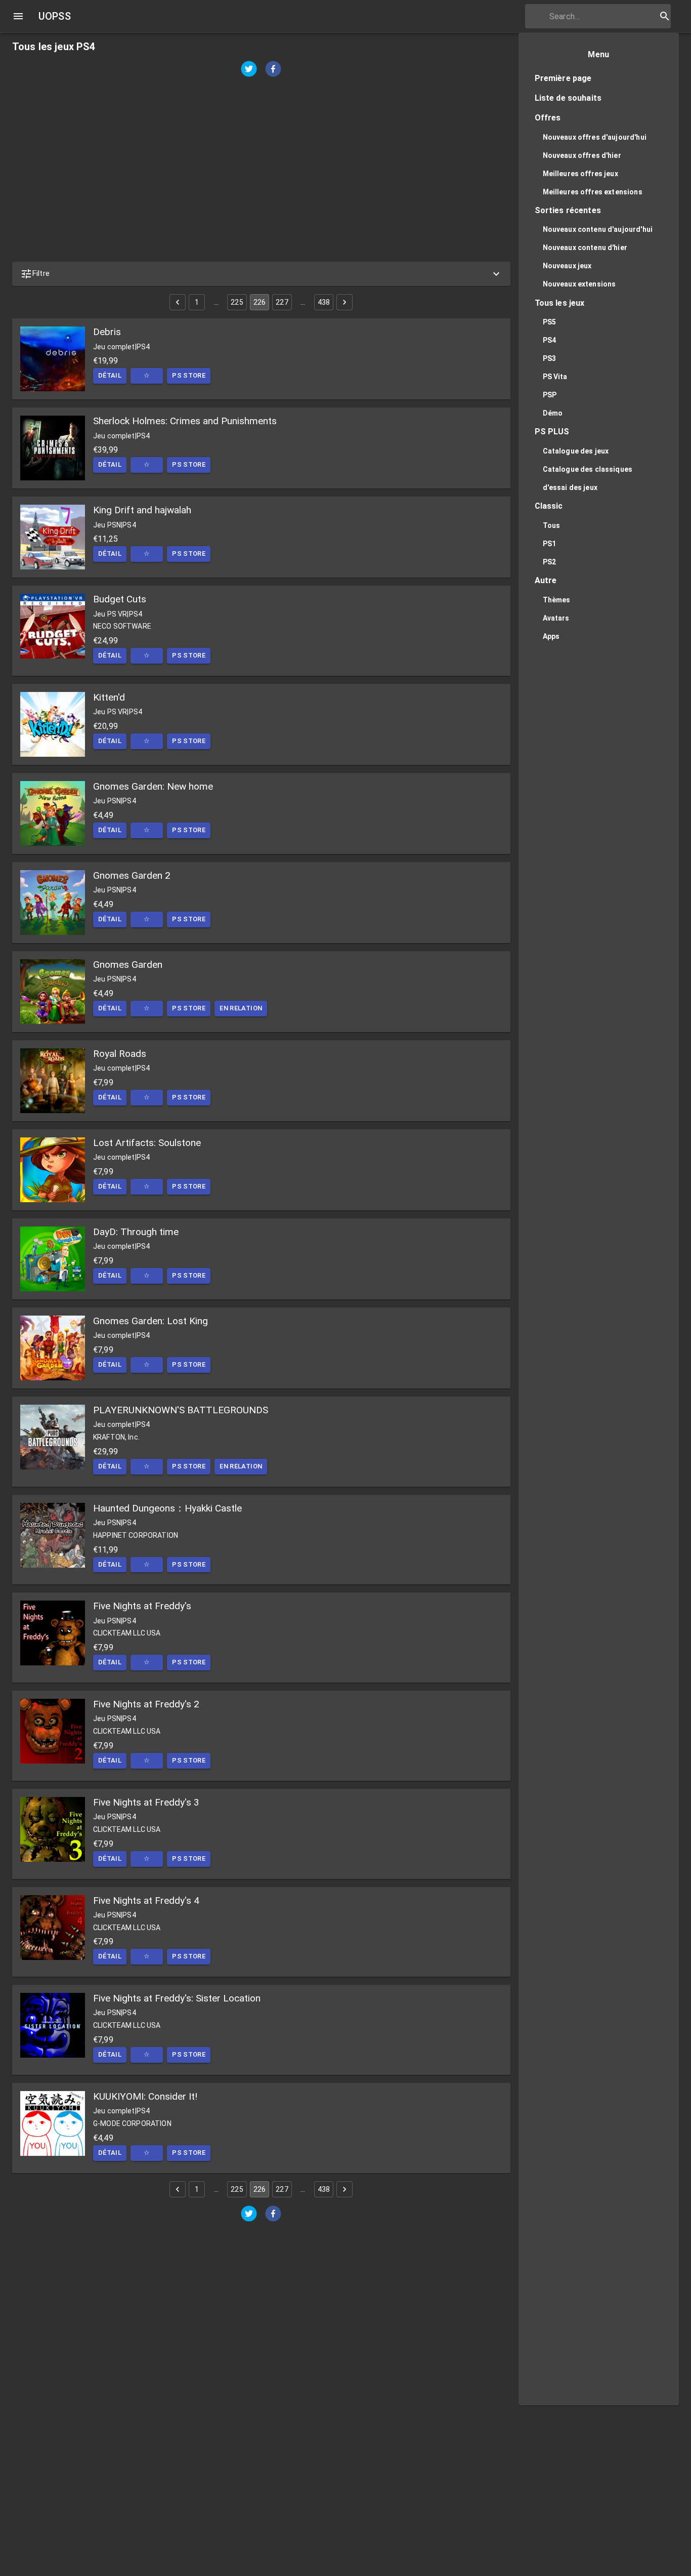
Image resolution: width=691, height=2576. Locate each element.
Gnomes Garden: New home (153, 786)
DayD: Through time (136, 1232)
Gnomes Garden (128, 965)
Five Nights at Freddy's (142, 1606)
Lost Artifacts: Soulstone (147, 1143)
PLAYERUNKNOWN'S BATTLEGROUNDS (181, 1410)
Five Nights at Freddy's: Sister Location (177, 1998)
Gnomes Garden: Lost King (150, 1321)
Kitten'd (109, 697)
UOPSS (55, 16)
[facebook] (273, 70)
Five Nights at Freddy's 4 (146, 1900)
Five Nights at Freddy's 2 (146, 1704)
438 (324, 302)
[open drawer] (18, 16)
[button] (261, 274)
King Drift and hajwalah (142, 510)
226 (260, 302)
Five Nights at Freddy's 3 (146, 1802)
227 (282, 302)
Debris (107, 332)
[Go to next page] (344, 302)
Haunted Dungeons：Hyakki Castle (167, 1508)
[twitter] (249, 70)
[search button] (665, 16)
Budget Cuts (120, 599)
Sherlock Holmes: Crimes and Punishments (185, 421)
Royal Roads (120, 1054)
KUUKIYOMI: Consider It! (145, 2096)
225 (237, 302)
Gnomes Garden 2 (132, 875)
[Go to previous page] (178, 302)
